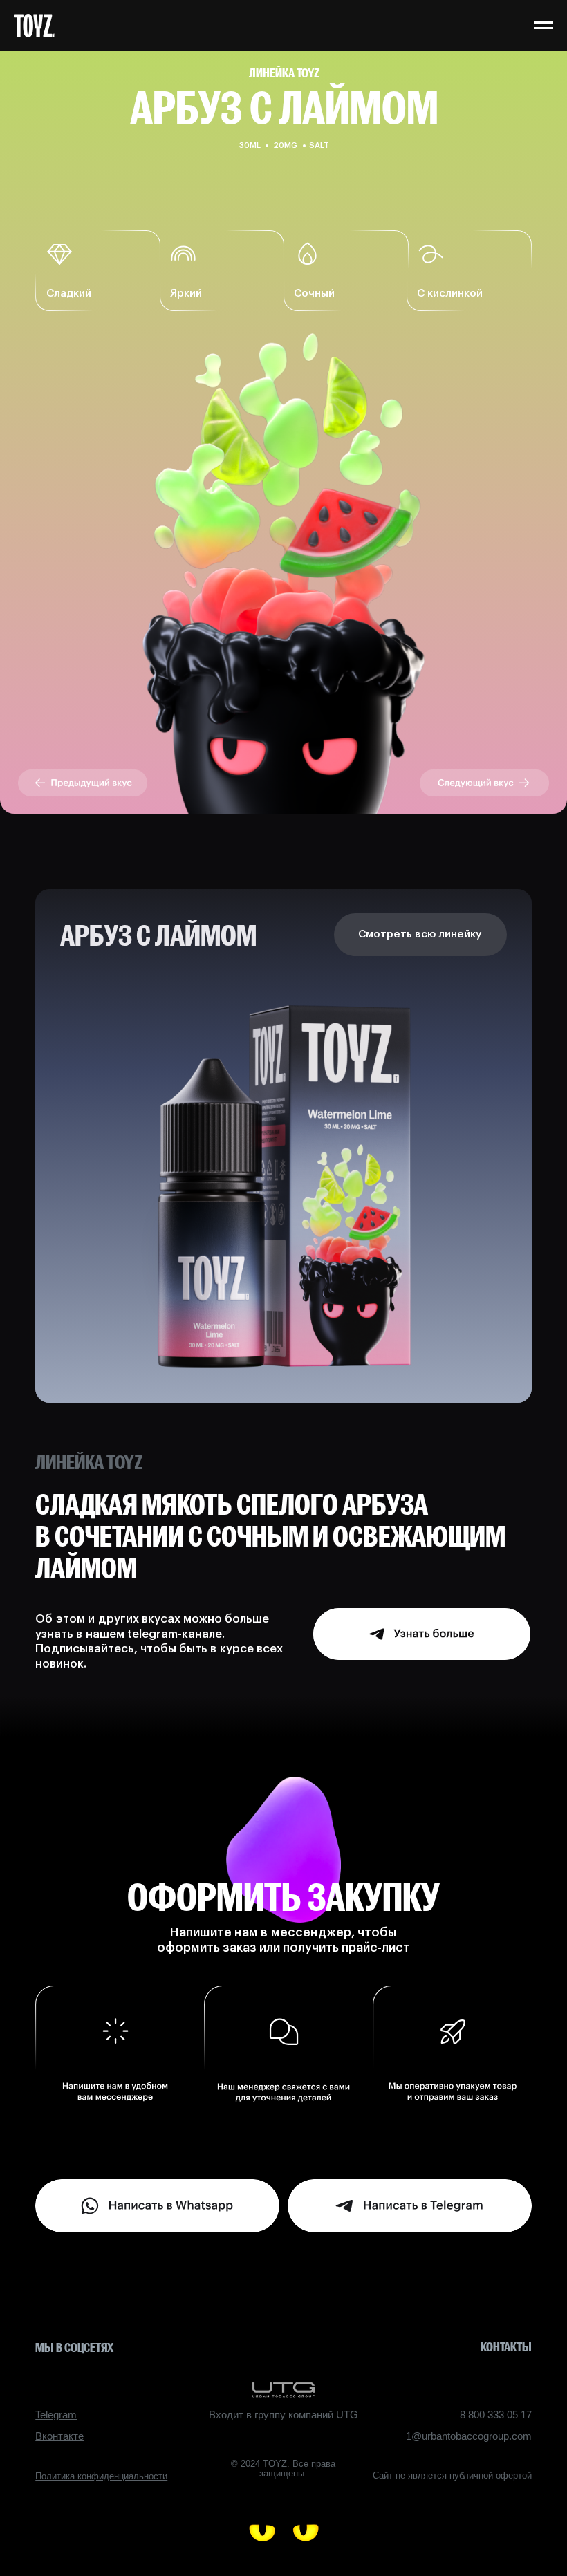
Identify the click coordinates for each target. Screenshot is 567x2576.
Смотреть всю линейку (420, 934)
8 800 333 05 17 (496, 2415)
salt (319, 146)
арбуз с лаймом (158, 935)
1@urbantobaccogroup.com (469, 2436)
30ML (250, 146)
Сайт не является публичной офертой (452, 2475)
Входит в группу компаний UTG (283, 2415)
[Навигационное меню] (543, 26)
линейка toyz (284, 73)
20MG (285, 146)
